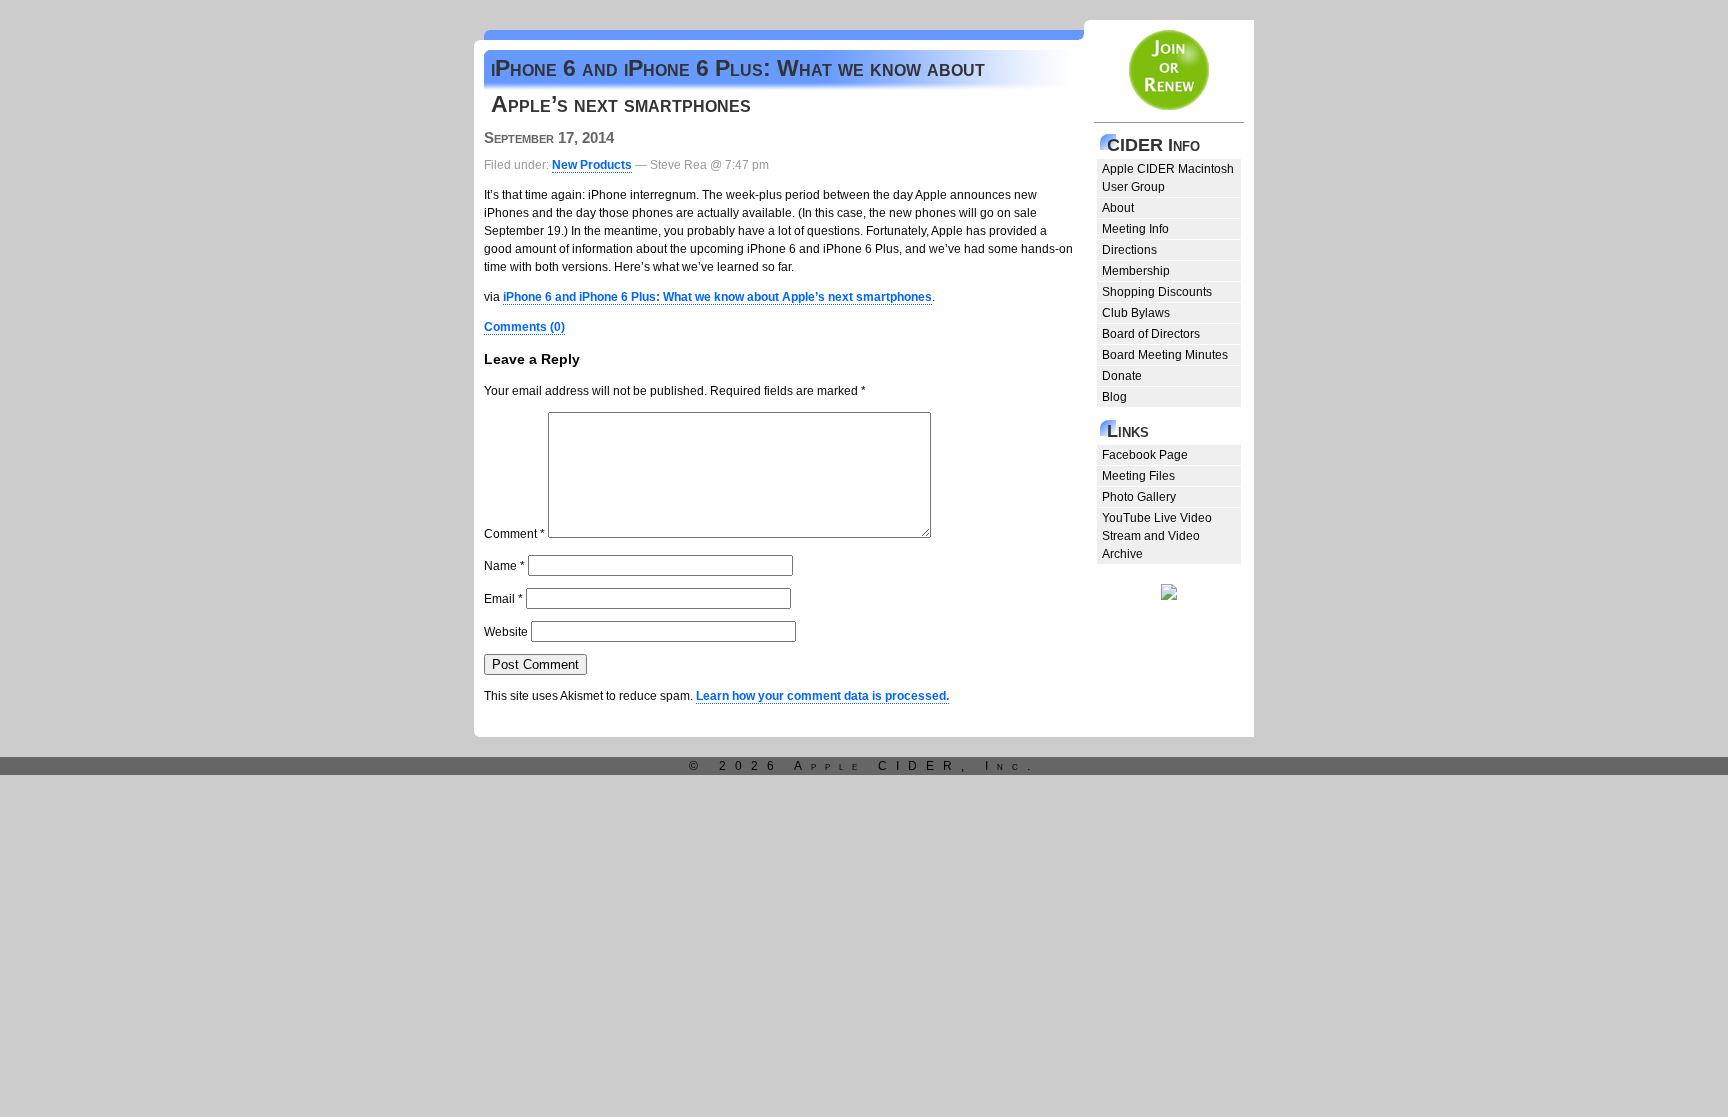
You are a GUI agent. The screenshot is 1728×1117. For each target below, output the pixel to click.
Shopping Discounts (1157, 292)
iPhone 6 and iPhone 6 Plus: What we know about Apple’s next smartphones (717, 297)
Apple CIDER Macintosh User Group (1168, 178)
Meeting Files (1138, 476)
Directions (1129, 250)
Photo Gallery (1139, 497)
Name (504, 566)
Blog (1114, 397)
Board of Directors (1151, 334)
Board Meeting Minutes (1165, 355)
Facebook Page (1145, 455)
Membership (1136, 271)
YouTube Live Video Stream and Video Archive (1157, 536)
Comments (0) (524, 327)
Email (503, 599)
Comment (514, 534)
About (1118, 208)
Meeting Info (1135, 229)
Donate (1122, 376)
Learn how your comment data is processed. (822, 696)
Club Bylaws (1136, 313)
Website (506, 632)
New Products (592, 165)
